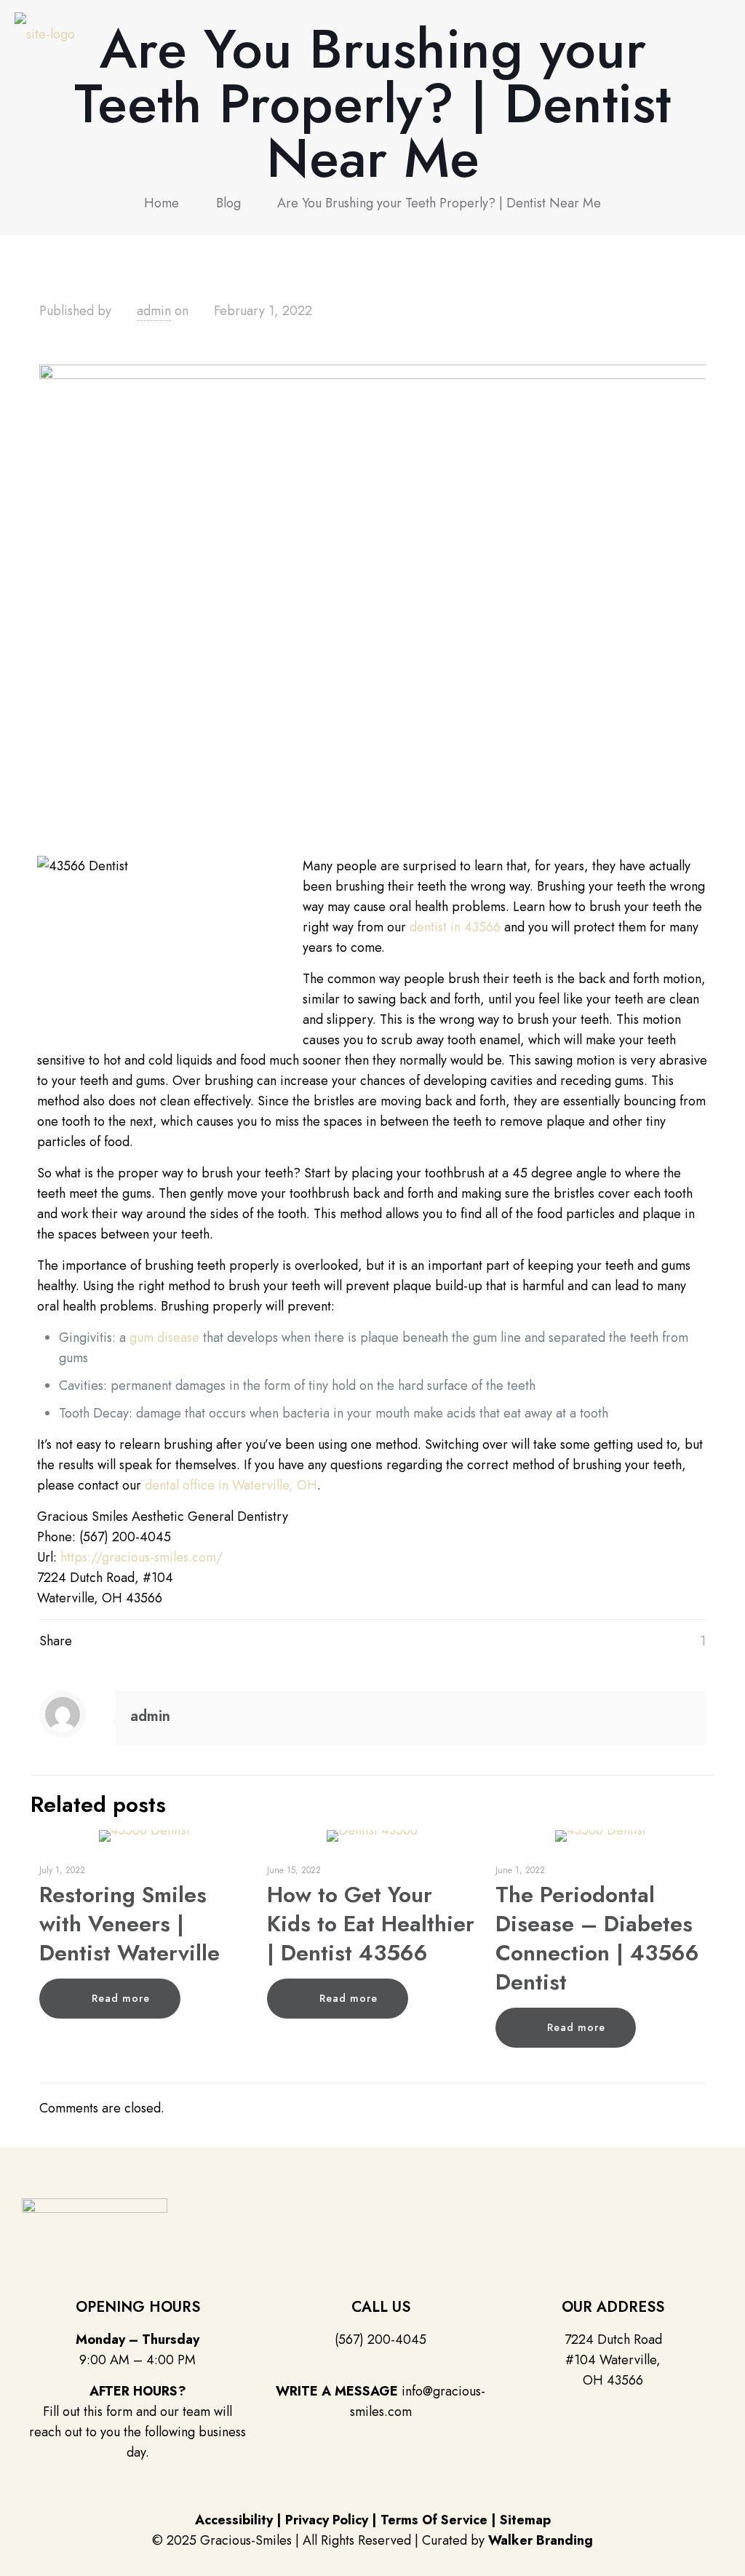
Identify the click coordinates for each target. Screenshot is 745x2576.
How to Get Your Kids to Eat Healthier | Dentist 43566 (371, 1924)
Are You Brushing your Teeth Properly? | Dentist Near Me (439, 203)
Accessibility (234, 2520)
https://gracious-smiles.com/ (142, 1557)
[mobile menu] (722, 33)
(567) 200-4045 (381, 2340)
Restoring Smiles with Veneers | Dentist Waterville (130, 1924)
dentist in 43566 (455, 927)
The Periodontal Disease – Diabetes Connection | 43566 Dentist (597, 1938)
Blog (228, 203)
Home (162, 203)
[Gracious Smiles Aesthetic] (45, 33)
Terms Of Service (434, 2520)
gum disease (164, 1337)
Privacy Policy (327, 2520)
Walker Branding (541, 2540)
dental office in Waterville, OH (231, 1485)
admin (154, 311)
